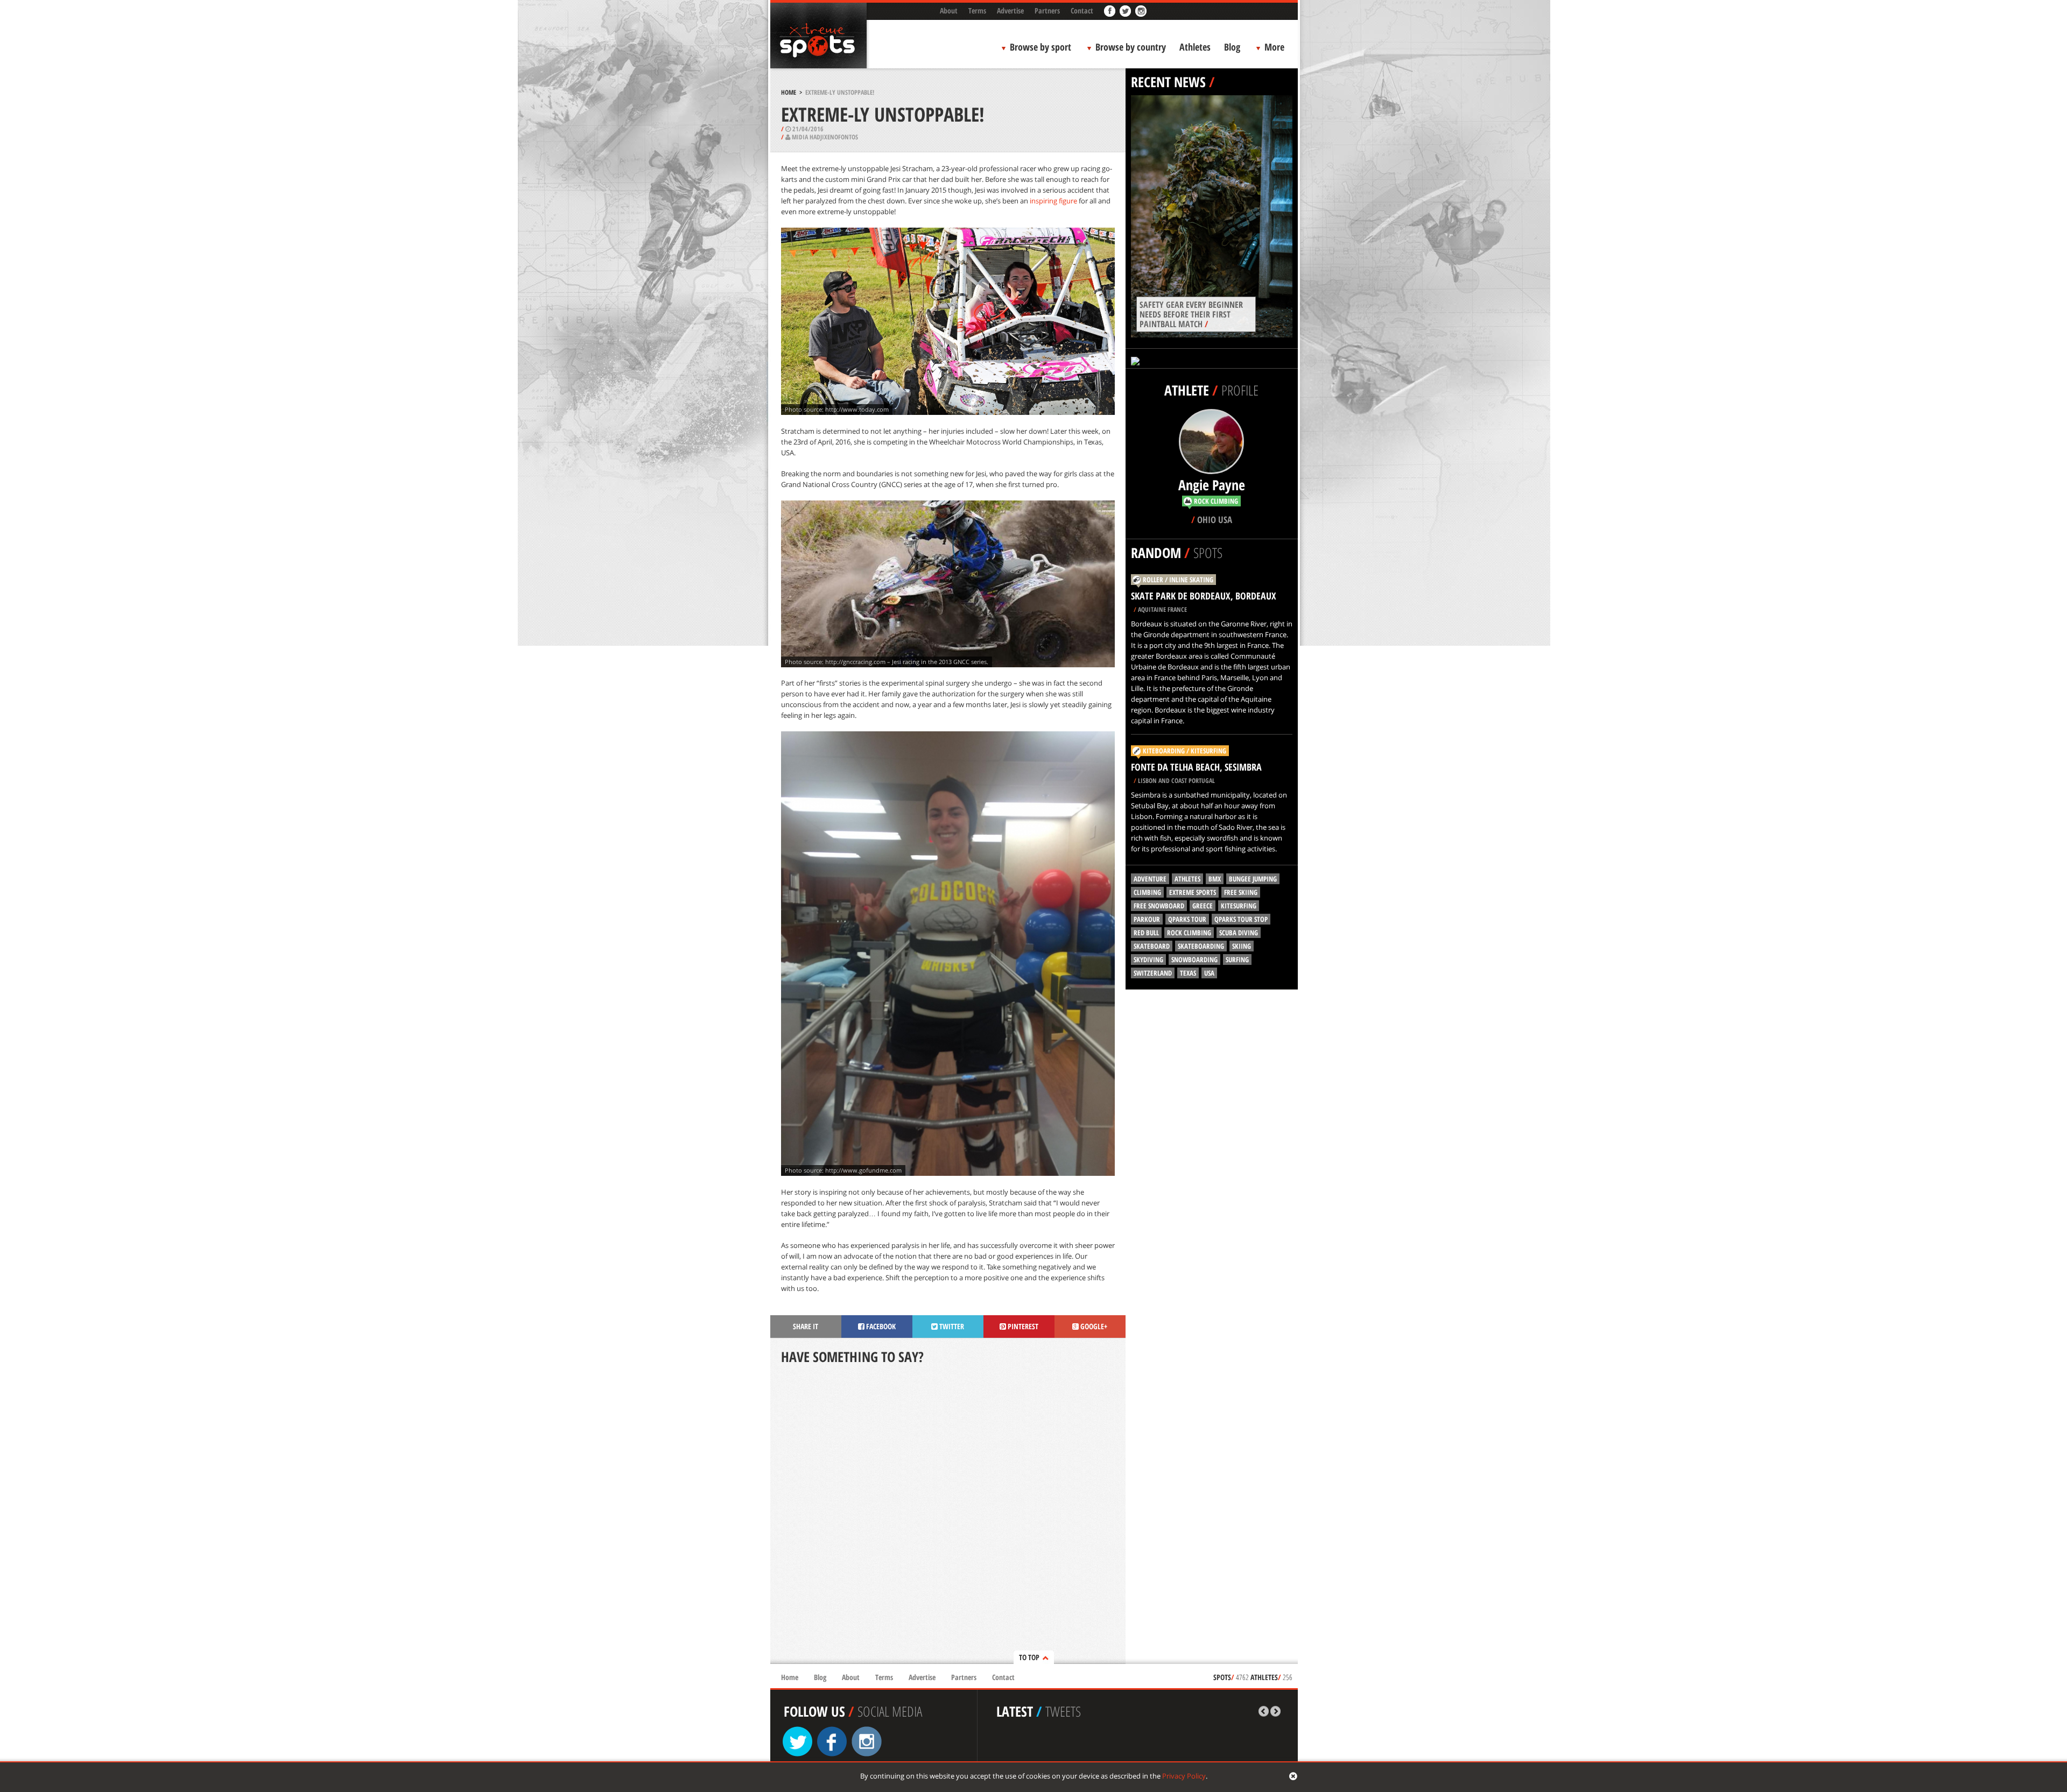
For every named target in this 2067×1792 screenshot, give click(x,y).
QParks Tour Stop (1241, 919)
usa (1209, 973)
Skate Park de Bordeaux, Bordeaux (1204, 596)
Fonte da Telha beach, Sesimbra (1196, 767)
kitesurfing (1239, 906)
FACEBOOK (880, 1326)
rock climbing (1189, 933)
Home (789, 92)
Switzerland (1153, 973)
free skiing (1241, 892)
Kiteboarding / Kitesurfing (1184, 751)
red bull (1146, 933)
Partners (1047, 10)
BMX (1215, 879)
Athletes (1195, 47)
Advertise (1010, 10)
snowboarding (1194, 960)
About (949, 10)
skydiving (1148, 960)
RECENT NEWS (1168, 82)
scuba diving (1239, 933)
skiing (1242, 946)
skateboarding (1201, 946)
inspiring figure (1053, 201)
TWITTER (951, 1326)
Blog (1232, 47)
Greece (1203, 906)
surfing (1237, 960)
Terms (977, 10)
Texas (1188, 973)
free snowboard (1159, 906)
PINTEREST (1022, 1326)
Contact (1082, 10)
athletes (1187, 879)
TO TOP (1029, 1657)
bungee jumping (1253, 879)
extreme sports (1193, 892)
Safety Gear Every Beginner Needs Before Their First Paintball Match (1191, 314)
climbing (1147, 892)
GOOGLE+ (1093, 1326)
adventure (1150, 879)
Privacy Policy (1184, 1776)
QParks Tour (1187, 919)
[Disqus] (948, 1515)
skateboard (1152, 946)
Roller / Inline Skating (1178, 580)
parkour (1147, 919)
